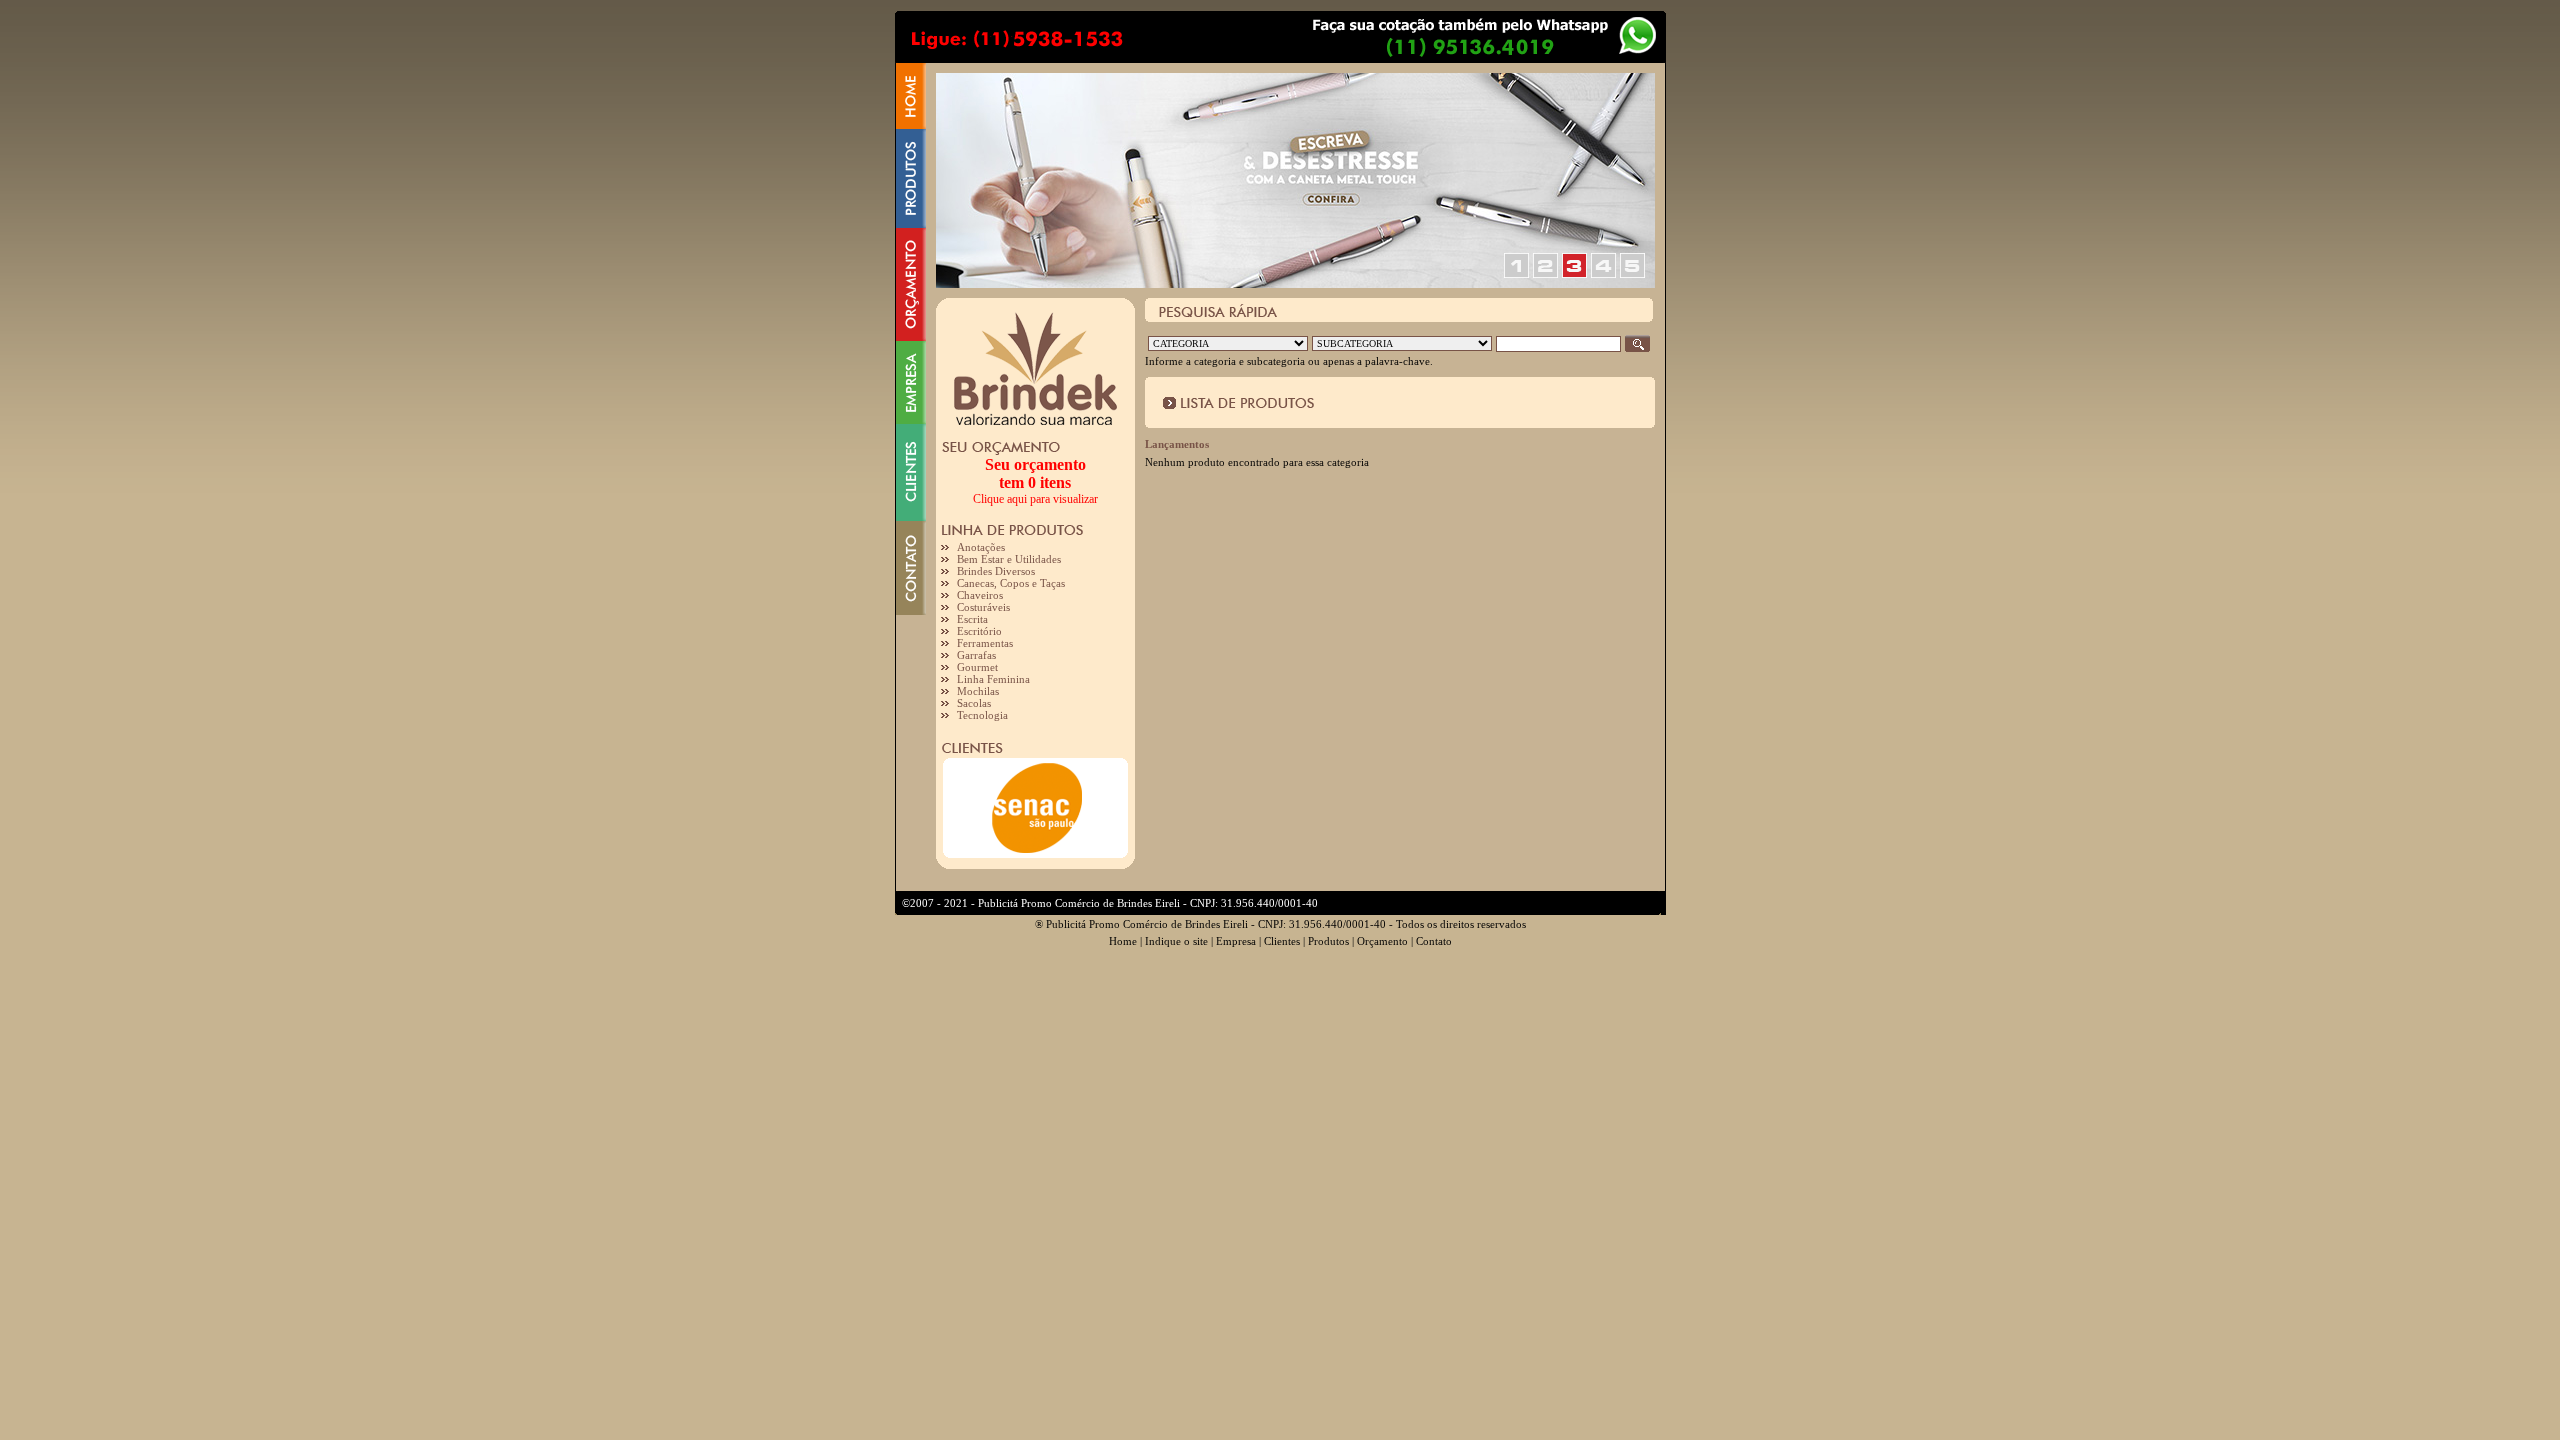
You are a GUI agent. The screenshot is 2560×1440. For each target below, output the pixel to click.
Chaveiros (980, 595)
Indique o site (1176, 941)
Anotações (981, 547)
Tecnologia (982, 715)
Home (1123, 941)
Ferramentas (985, 643)
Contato (1434, 941)
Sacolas (974, 703)
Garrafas (976, 655)
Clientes (1282, 941)
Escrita (972, 619)
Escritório (979, 631)
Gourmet (977, 667)
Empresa (1236, 941)
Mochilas (978, 691)
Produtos (1328, 941)
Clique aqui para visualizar (1035, 499)
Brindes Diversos (996, 571)
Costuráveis (983, 607)
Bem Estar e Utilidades (1009, 559)
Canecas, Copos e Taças (1011, 583)
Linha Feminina (993, 679)
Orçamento (1382, 941)
